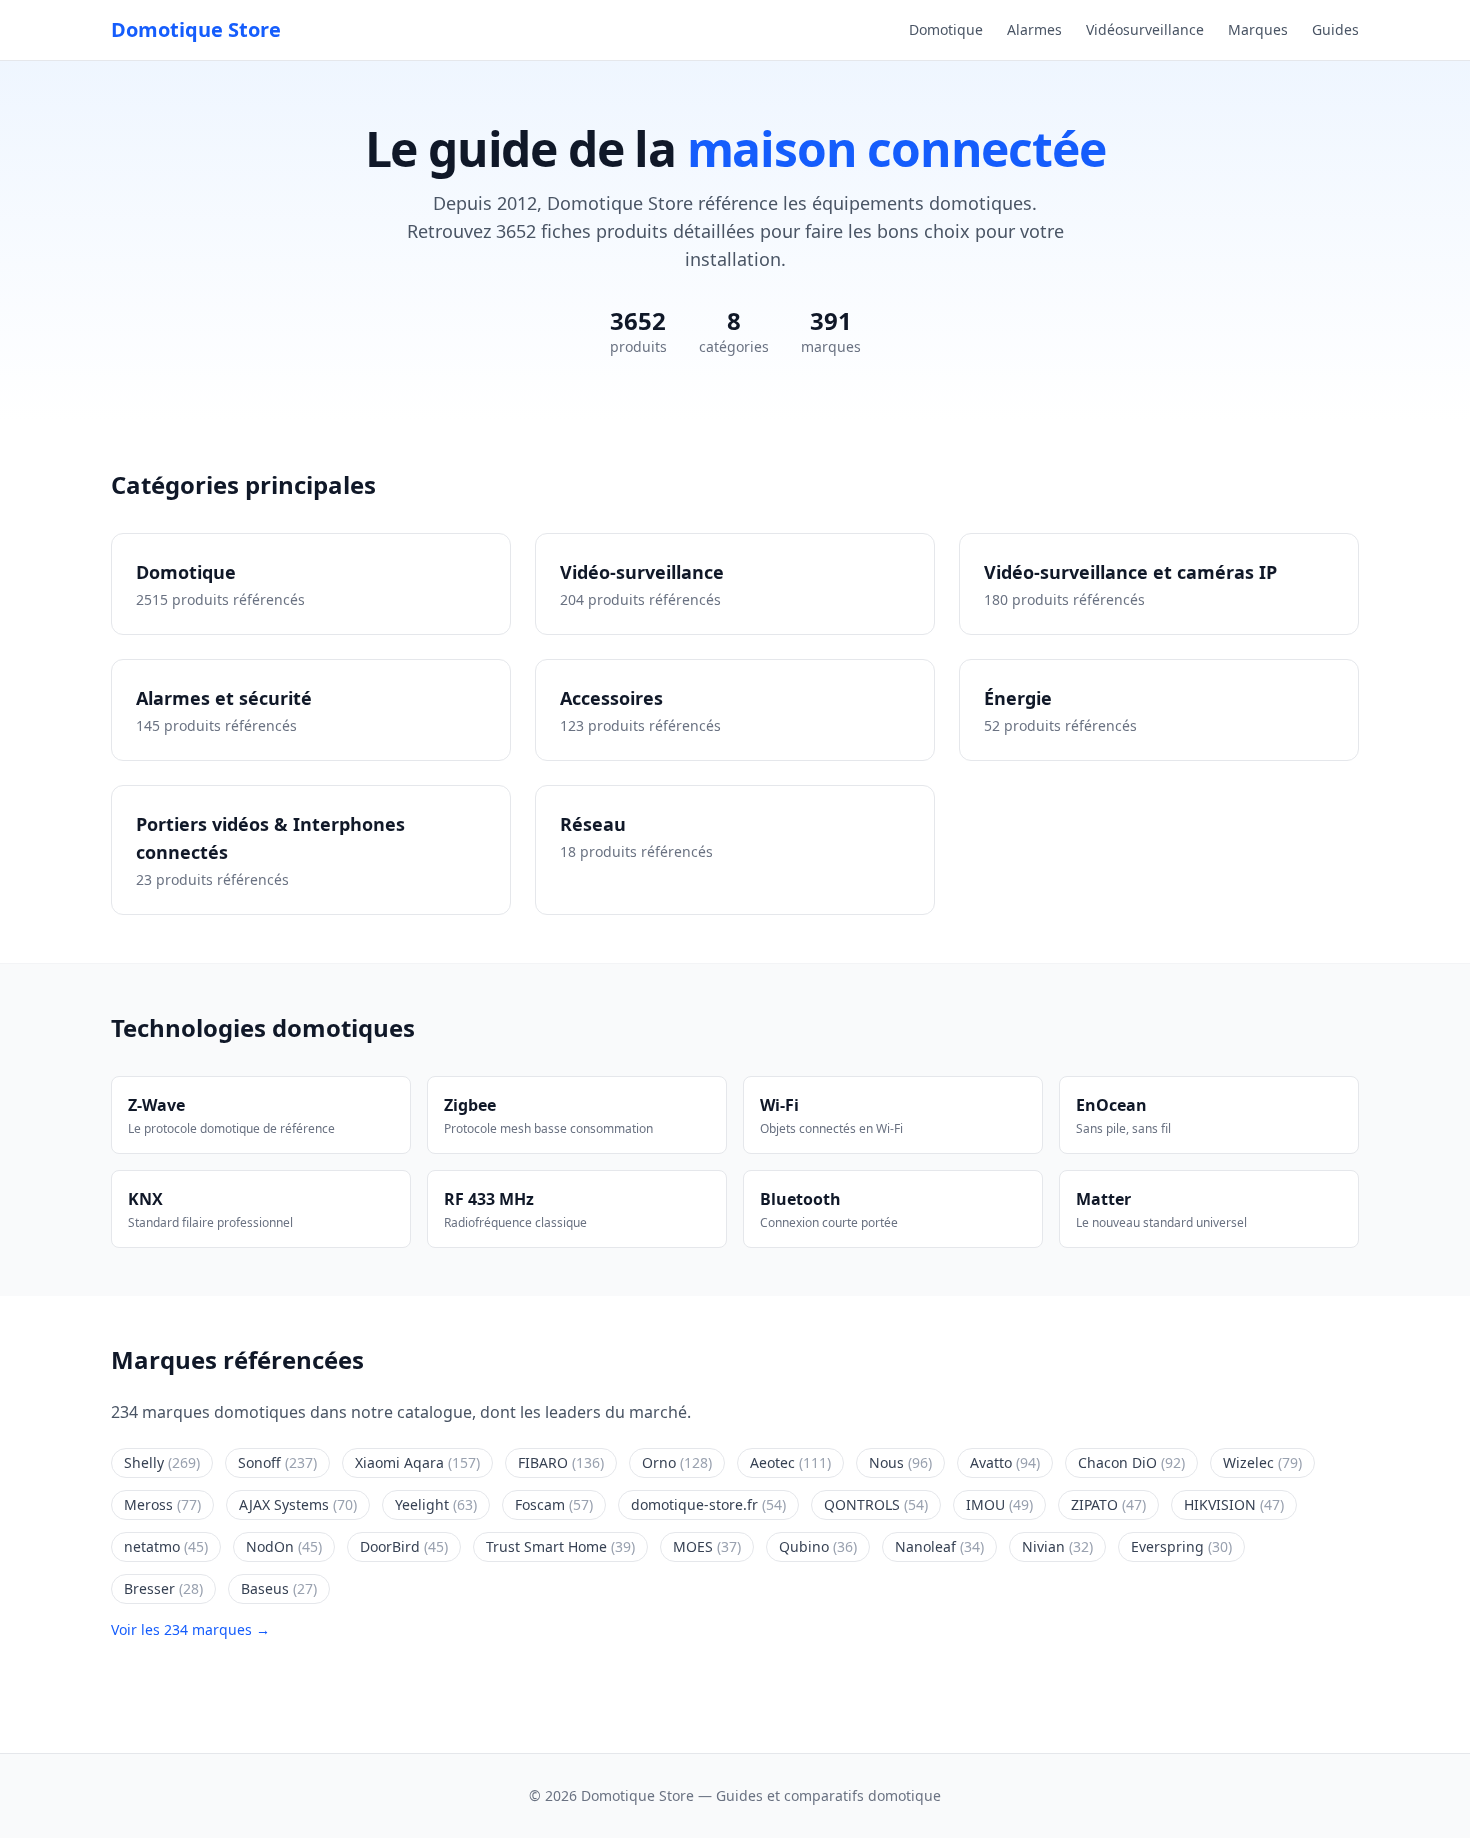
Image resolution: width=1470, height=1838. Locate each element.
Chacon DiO (1131, 1462)
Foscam (554, 1504)
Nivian (1057, 1546)
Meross (162, 1504)
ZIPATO (1108, 1504)
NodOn (284, 1546)
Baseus (279, 1588)
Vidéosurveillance (1145, 29)
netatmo (166, 1546)
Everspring (1181, 1546)
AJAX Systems (298, 1504)
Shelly (162, 1462)
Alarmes (1034, 29)
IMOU (999, 1504)
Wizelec (1262, 1462)
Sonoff (277, 1462)
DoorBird (404, 1546)
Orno (677, 1462)
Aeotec (790, 1462)
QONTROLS (876, 1504)
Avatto (1005, 1462)
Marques (1258, 29)
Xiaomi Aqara (417, 1462)
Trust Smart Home (560, 1546)
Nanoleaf (939, 1546)
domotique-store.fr (708, 1504)
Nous (900, 1462)
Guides (1335, 29)
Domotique (946, 29)
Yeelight (436, 1504)
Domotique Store (196, 29)
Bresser (163, 1588)
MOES (707, 1546)
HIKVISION (1234, 1504)
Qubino (818, 1546)
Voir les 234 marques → (190, 1629)
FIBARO (561, 1462)
